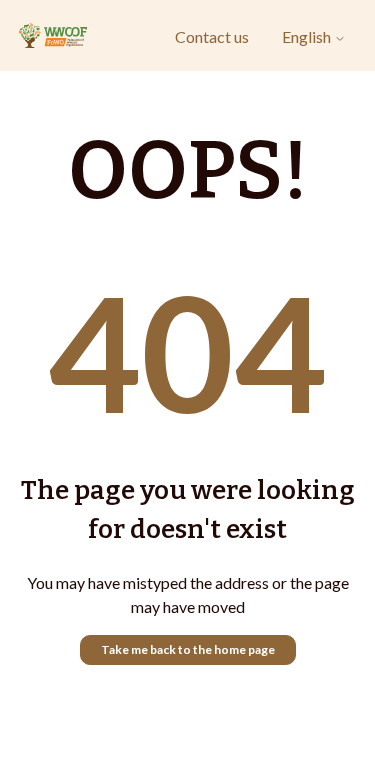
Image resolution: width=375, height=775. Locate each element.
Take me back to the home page (188, 649)
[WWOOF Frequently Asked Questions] (53, 36)
